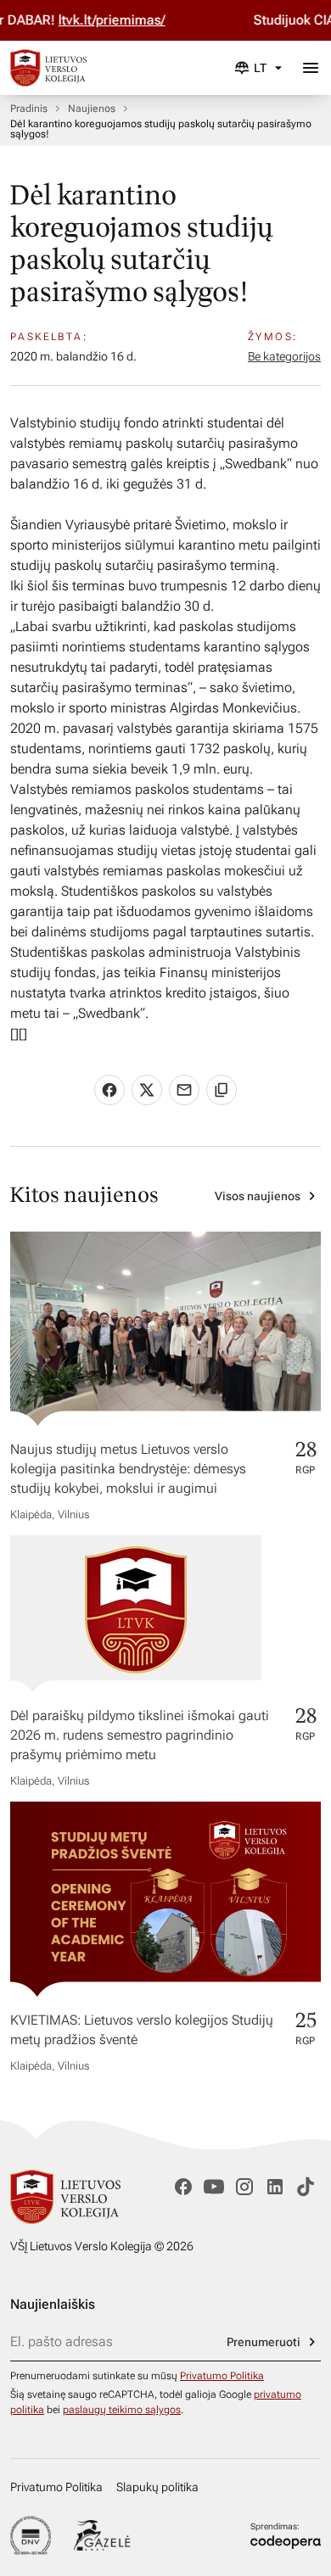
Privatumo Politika (222, 2376)
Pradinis (29, 109)
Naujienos (92, 109)
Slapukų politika (157, 2487)
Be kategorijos (284, 356)
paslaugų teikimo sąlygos (122, 2410)
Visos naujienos (258, 1196)
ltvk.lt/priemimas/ (94, 20)
